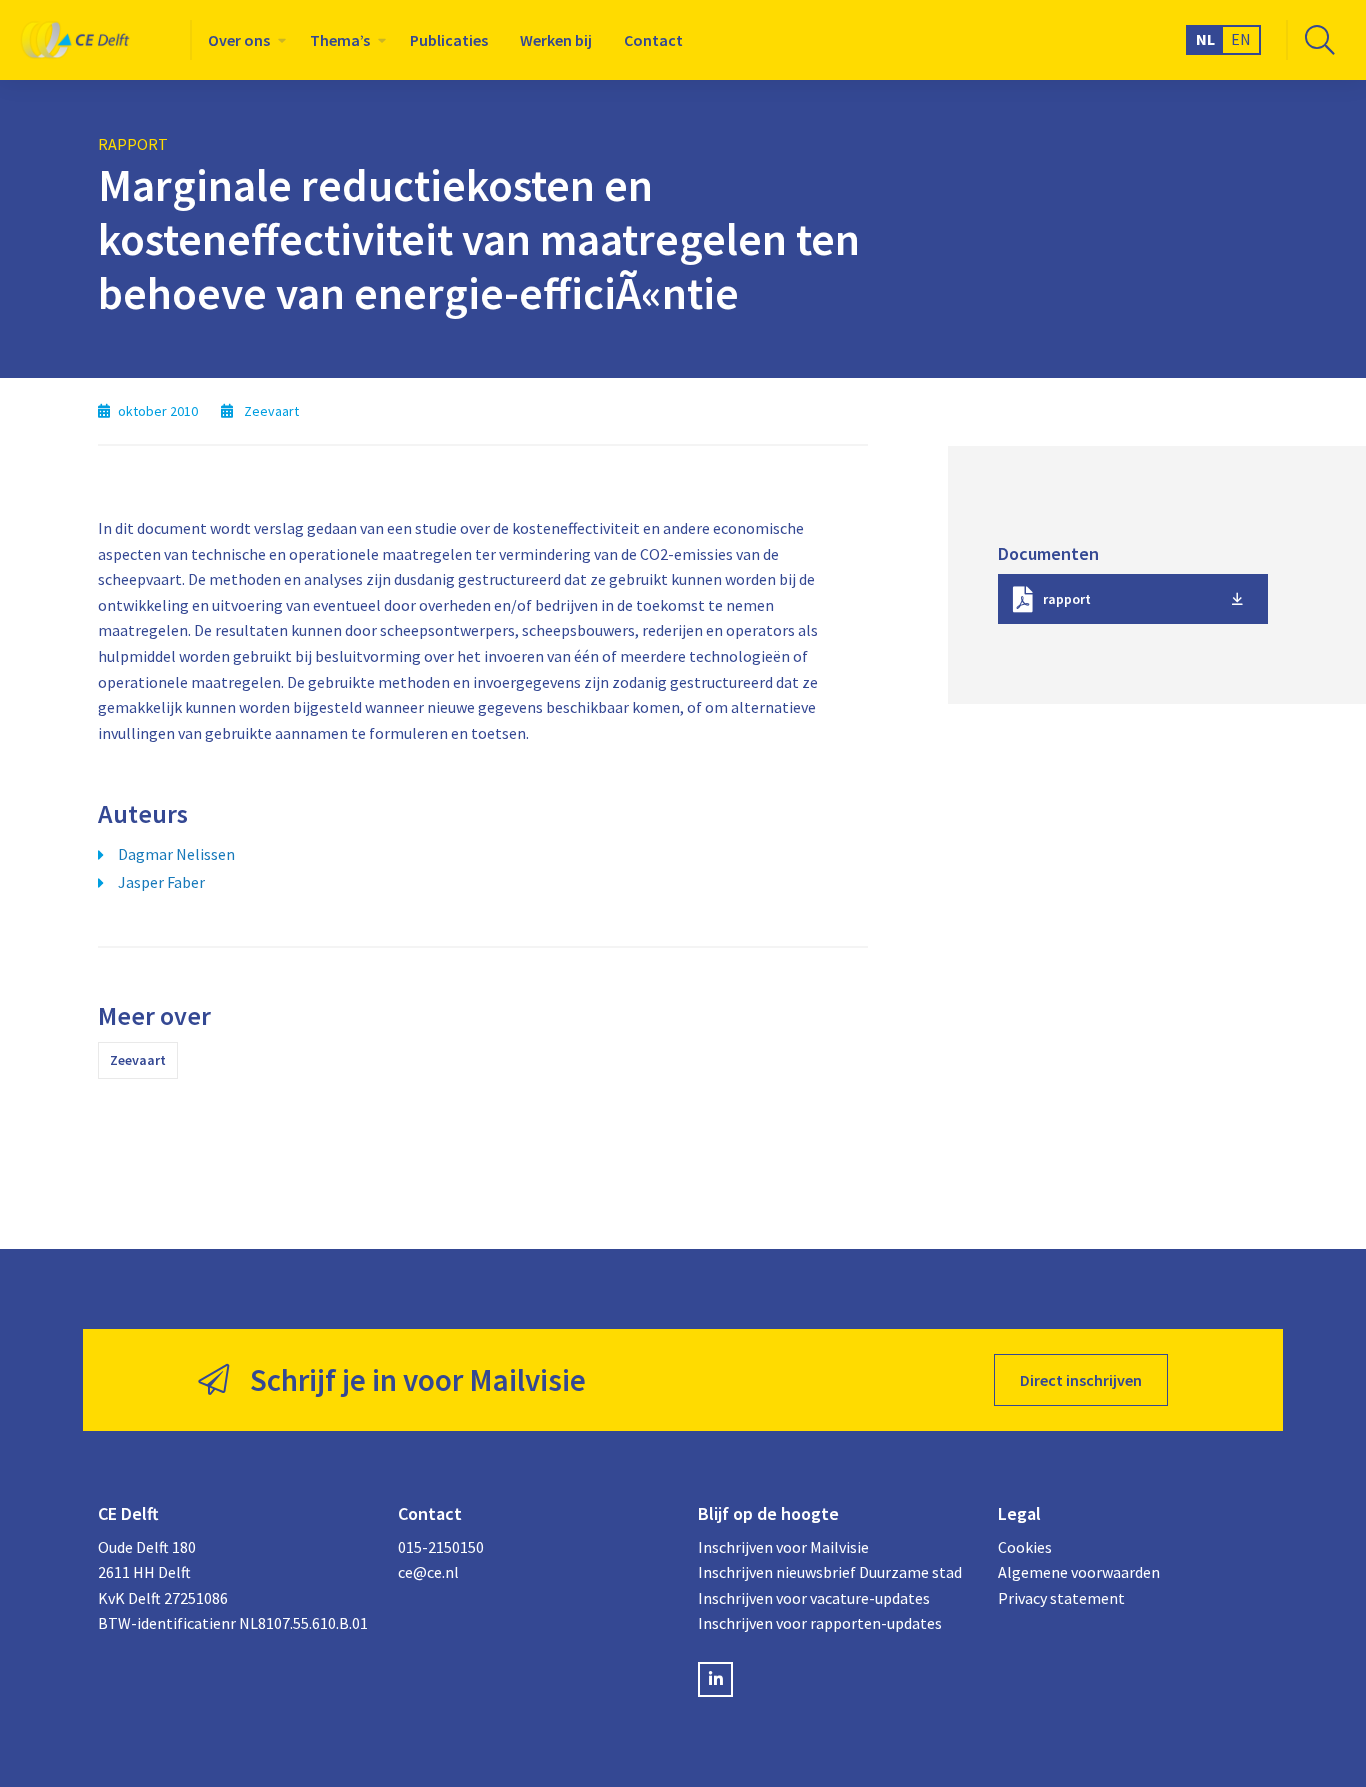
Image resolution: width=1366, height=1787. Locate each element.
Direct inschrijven (1081, 1380)
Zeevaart (138, 1060)
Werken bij (556, 40)
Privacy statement (1061, 1598)
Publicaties (449, 40)
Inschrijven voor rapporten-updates (820, 1623)
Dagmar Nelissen (176, 854)
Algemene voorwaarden (1079, 1572)
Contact (653, 40)
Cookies (1025, 1547)
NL (1205, 39)
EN (1241, 39)
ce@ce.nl (428, 1572)
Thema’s (340, 40)
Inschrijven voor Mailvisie (783, 1547)
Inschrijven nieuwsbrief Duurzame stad (830, 1572)
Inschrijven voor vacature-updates (814, 1598)
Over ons (239, 40)
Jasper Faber (161, 882)
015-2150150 (441, 1547)
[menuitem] (243, 40)
